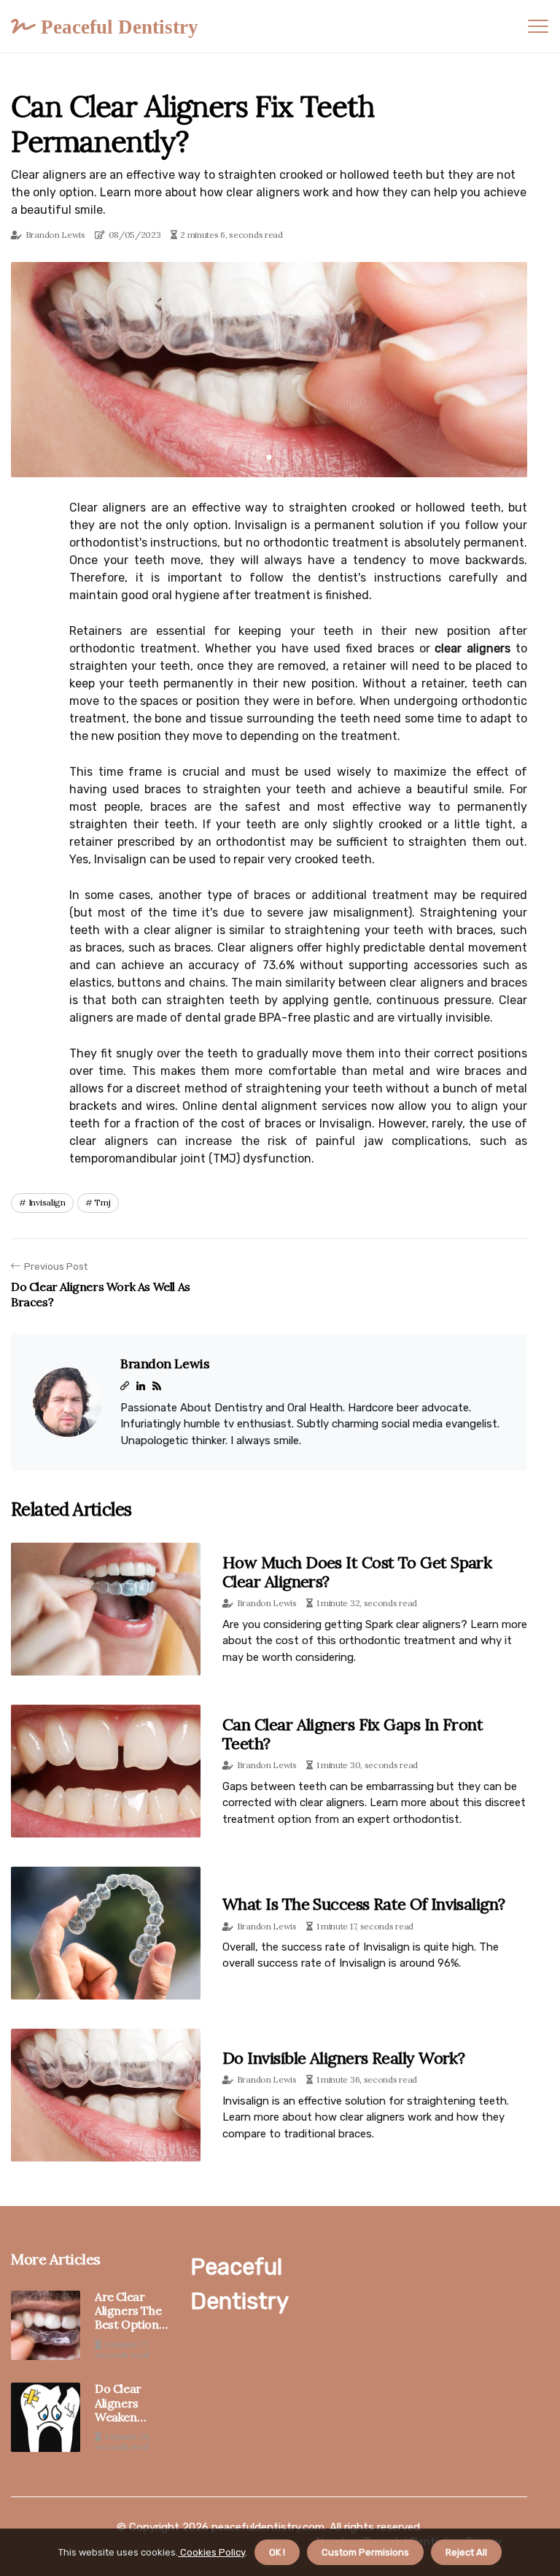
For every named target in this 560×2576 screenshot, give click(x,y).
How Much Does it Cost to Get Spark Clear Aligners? (357, 1572)
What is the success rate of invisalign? (364, 1904)
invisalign (47, 1202)
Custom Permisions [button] (365, 2552)
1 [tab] (269, 457)
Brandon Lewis (55, 235)
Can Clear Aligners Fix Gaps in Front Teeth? (353, 1734)
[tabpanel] (269, 370)
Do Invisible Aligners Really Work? (343, 2058)
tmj (102, 1202)
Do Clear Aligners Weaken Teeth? (118, 2403)
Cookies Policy (211, 2552)
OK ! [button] (277, 2552)
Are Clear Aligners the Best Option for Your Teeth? (128, 2311)
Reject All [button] (466, 2552)
